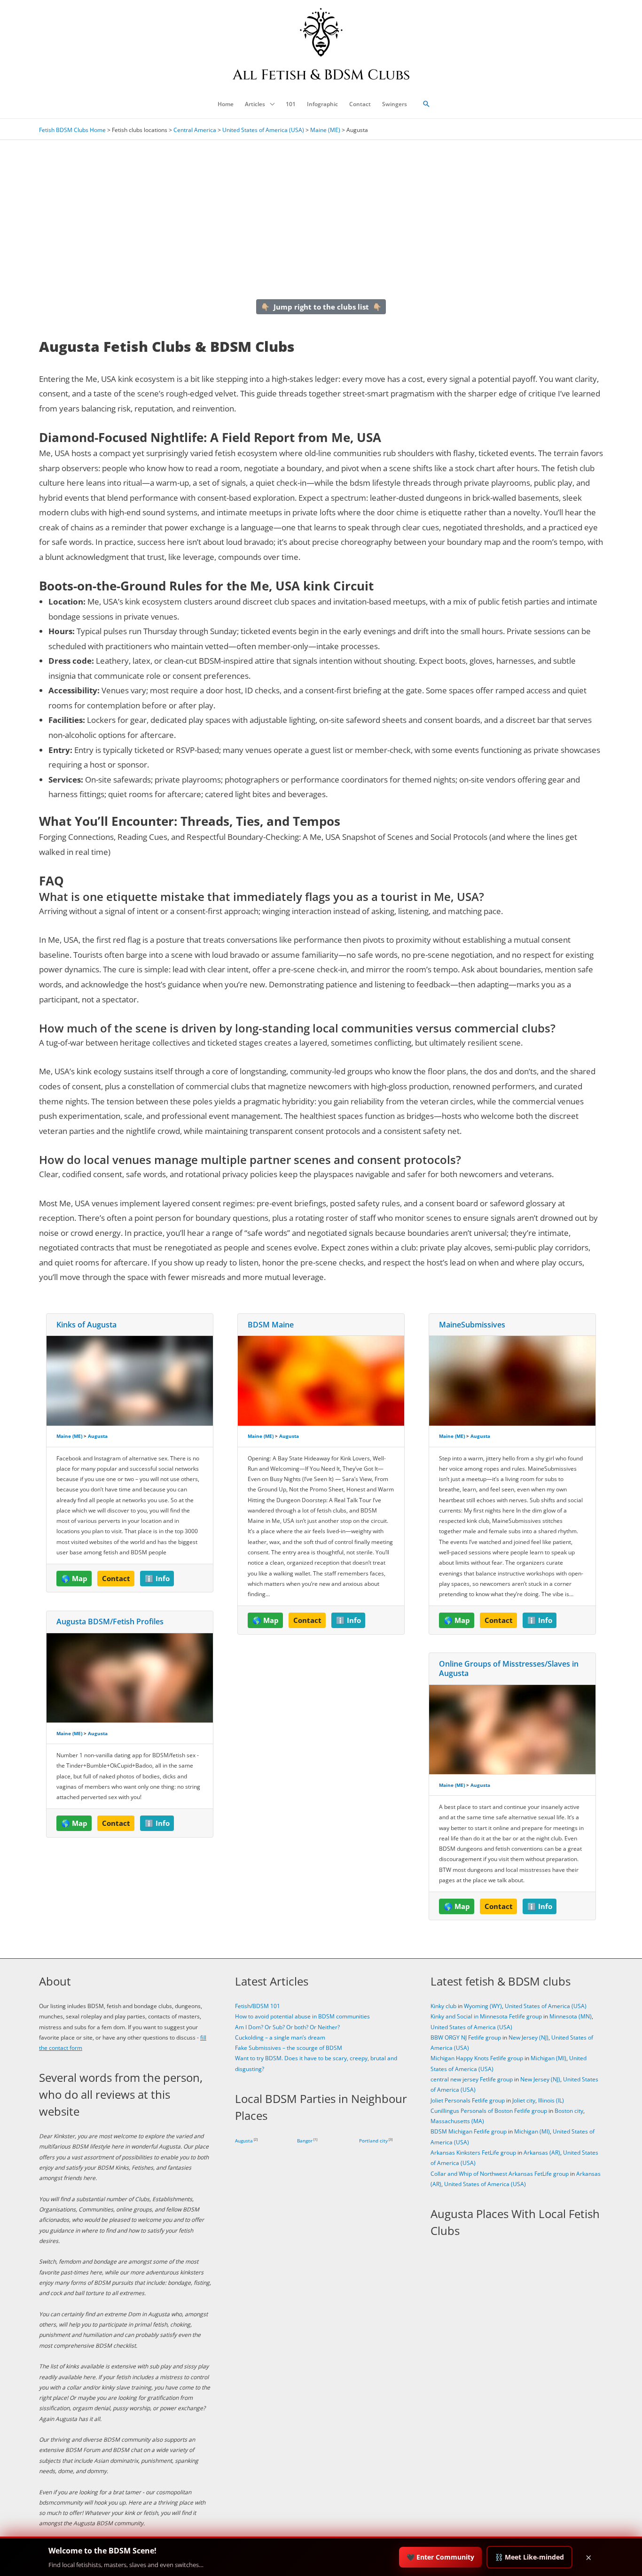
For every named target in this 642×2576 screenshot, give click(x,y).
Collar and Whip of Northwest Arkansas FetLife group (500, 2174)
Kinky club (443, 2006)
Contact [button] (116, 1578)
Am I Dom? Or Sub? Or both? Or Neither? (287, 2027)
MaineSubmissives (472, 1325)
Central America (195, 130)
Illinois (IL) (551, 2100)
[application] (270, 104)
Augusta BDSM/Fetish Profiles (110, 1622)
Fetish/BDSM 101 (258, 2006)
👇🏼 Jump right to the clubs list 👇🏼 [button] (321, 307)
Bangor (305, 2141)
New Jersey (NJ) (528, 2037)
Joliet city (524, 2100)
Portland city (373, 2141)
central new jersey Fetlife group (472, 2079)
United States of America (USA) (263, 130)
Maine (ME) (325, 130)
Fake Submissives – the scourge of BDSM (289, 2048)
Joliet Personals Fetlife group (468, 2100)
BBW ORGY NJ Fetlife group (466, 2037)
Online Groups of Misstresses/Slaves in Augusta (509, 1669)
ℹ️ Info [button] (157, 1578)
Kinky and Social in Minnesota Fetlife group (486, 2016)
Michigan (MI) (548, 2058)
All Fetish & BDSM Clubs (321, 75)
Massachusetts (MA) (457, 2121)
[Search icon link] (426, 104)
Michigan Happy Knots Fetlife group (477, 2058)
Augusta (98, 1436)
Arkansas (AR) (542, 2153)
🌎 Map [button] (74, 1578)
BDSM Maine (271, 1325)
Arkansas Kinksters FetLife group (473, 2153)
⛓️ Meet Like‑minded (529, 2557)
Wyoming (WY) (483, 2006)
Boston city (569, 2111)
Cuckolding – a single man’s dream (280, 2037)
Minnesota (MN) (571, 2016)
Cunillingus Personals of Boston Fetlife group (489, 2111)
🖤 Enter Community (440, 2557)
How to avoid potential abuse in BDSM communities (302, 2016)
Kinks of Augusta (86, 1325)
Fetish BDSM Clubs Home (72, 130)
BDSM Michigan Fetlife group (469, 2131)
